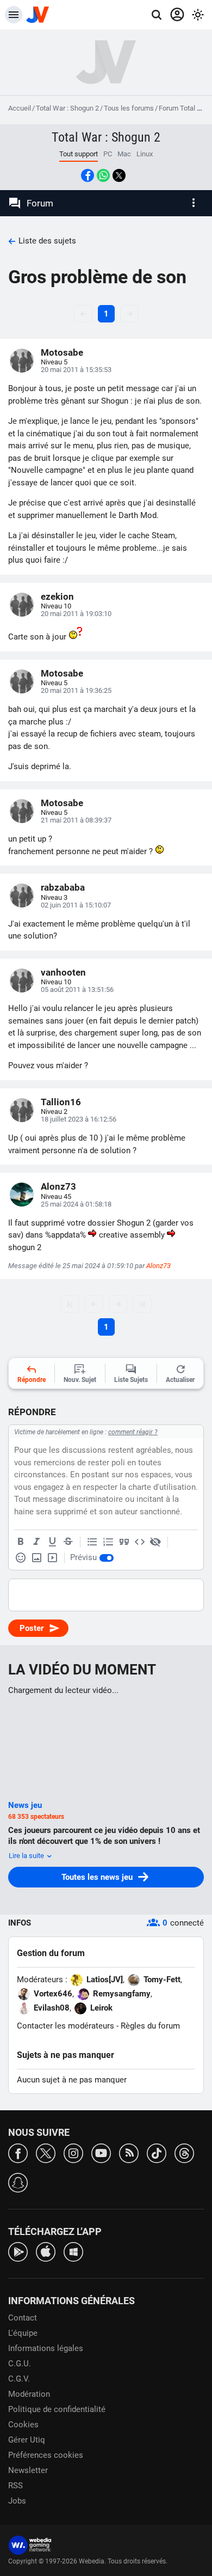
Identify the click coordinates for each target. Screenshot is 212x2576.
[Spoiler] (155, 1542)
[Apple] (46, 2251)
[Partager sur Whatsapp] (103, 175)
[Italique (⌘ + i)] (36, 1542)
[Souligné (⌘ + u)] (52, 1542)
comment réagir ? (133, 1432)
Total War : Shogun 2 (67, 108)
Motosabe (62, 352)
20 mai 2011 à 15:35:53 (76, 370)
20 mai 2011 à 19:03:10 (76, 614)
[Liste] (92, 1542)
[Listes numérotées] (108, 1542)
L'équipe (23, 2333)
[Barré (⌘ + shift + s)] (68, 1542)
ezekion (57, 596)
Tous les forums (129, 108)
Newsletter (28, 2470)
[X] (46, 2152)
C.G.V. (19, 2379)
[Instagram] (73, 2152)
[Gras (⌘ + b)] (21, 1542)
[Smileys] (21, 1558)
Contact (23, 2318)
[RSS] (129, 2152)
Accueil (20, 108)
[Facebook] (18, 2152)
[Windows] (73, 2251)
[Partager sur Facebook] (88, 175)
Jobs (17, 2501)
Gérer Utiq (27, 2440)
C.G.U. (20, 2364)
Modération (29, 2394)
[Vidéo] (52, 1558)
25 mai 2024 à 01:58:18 (76, 1204)
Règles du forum (150, 2026)
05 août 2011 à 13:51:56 (77, 989)
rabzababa (63, 887)
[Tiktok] (157, 2152)
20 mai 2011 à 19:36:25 (76, 690)
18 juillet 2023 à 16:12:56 (79, 1119)
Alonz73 (58, 1186)
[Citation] (124, 1542)
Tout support (79, 154)
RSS (15, 2486)
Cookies (23, 2425)
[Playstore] (18, 2251)
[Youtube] (101, 2152)
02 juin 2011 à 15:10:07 (76, 905)
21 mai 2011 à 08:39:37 (76, 820)
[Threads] (184, 2152)
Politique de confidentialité (57, 2409)
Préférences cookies (46, 2455)
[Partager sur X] (119, 175)
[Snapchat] (18, 2182)
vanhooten (63, 972)
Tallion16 (61, 1102)
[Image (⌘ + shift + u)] (36, 1558)
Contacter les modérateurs (66, 2026)
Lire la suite (27, 1856)
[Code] (140, 1542)
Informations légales (46, 2348)
